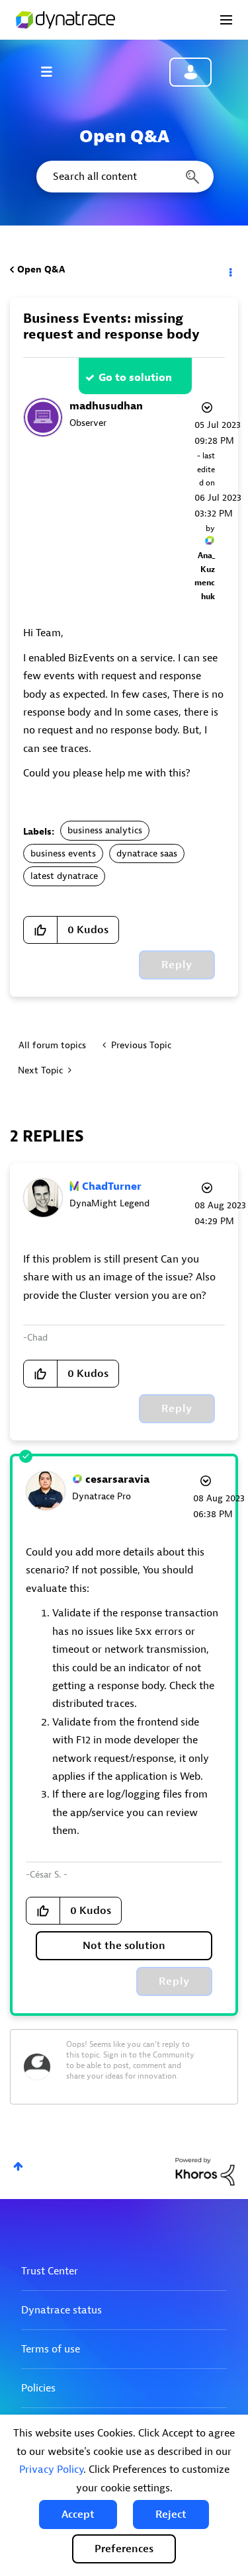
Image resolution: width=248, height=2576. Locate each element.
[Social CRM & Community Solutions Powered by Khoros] (205, 2171)
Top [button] (18, 2166)
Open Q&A (41, 270)
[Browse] (53, 71)
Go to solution (135, 378)
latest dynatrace (64, 876)
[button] (78, 2514)
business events (63, 853)
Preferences (124, 2549)
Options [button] (229, 270)
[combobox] (124, 177)
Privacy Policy (51, 2470)
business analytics (105, 830)
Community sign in (190, 72)
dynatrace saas (147, 853)
